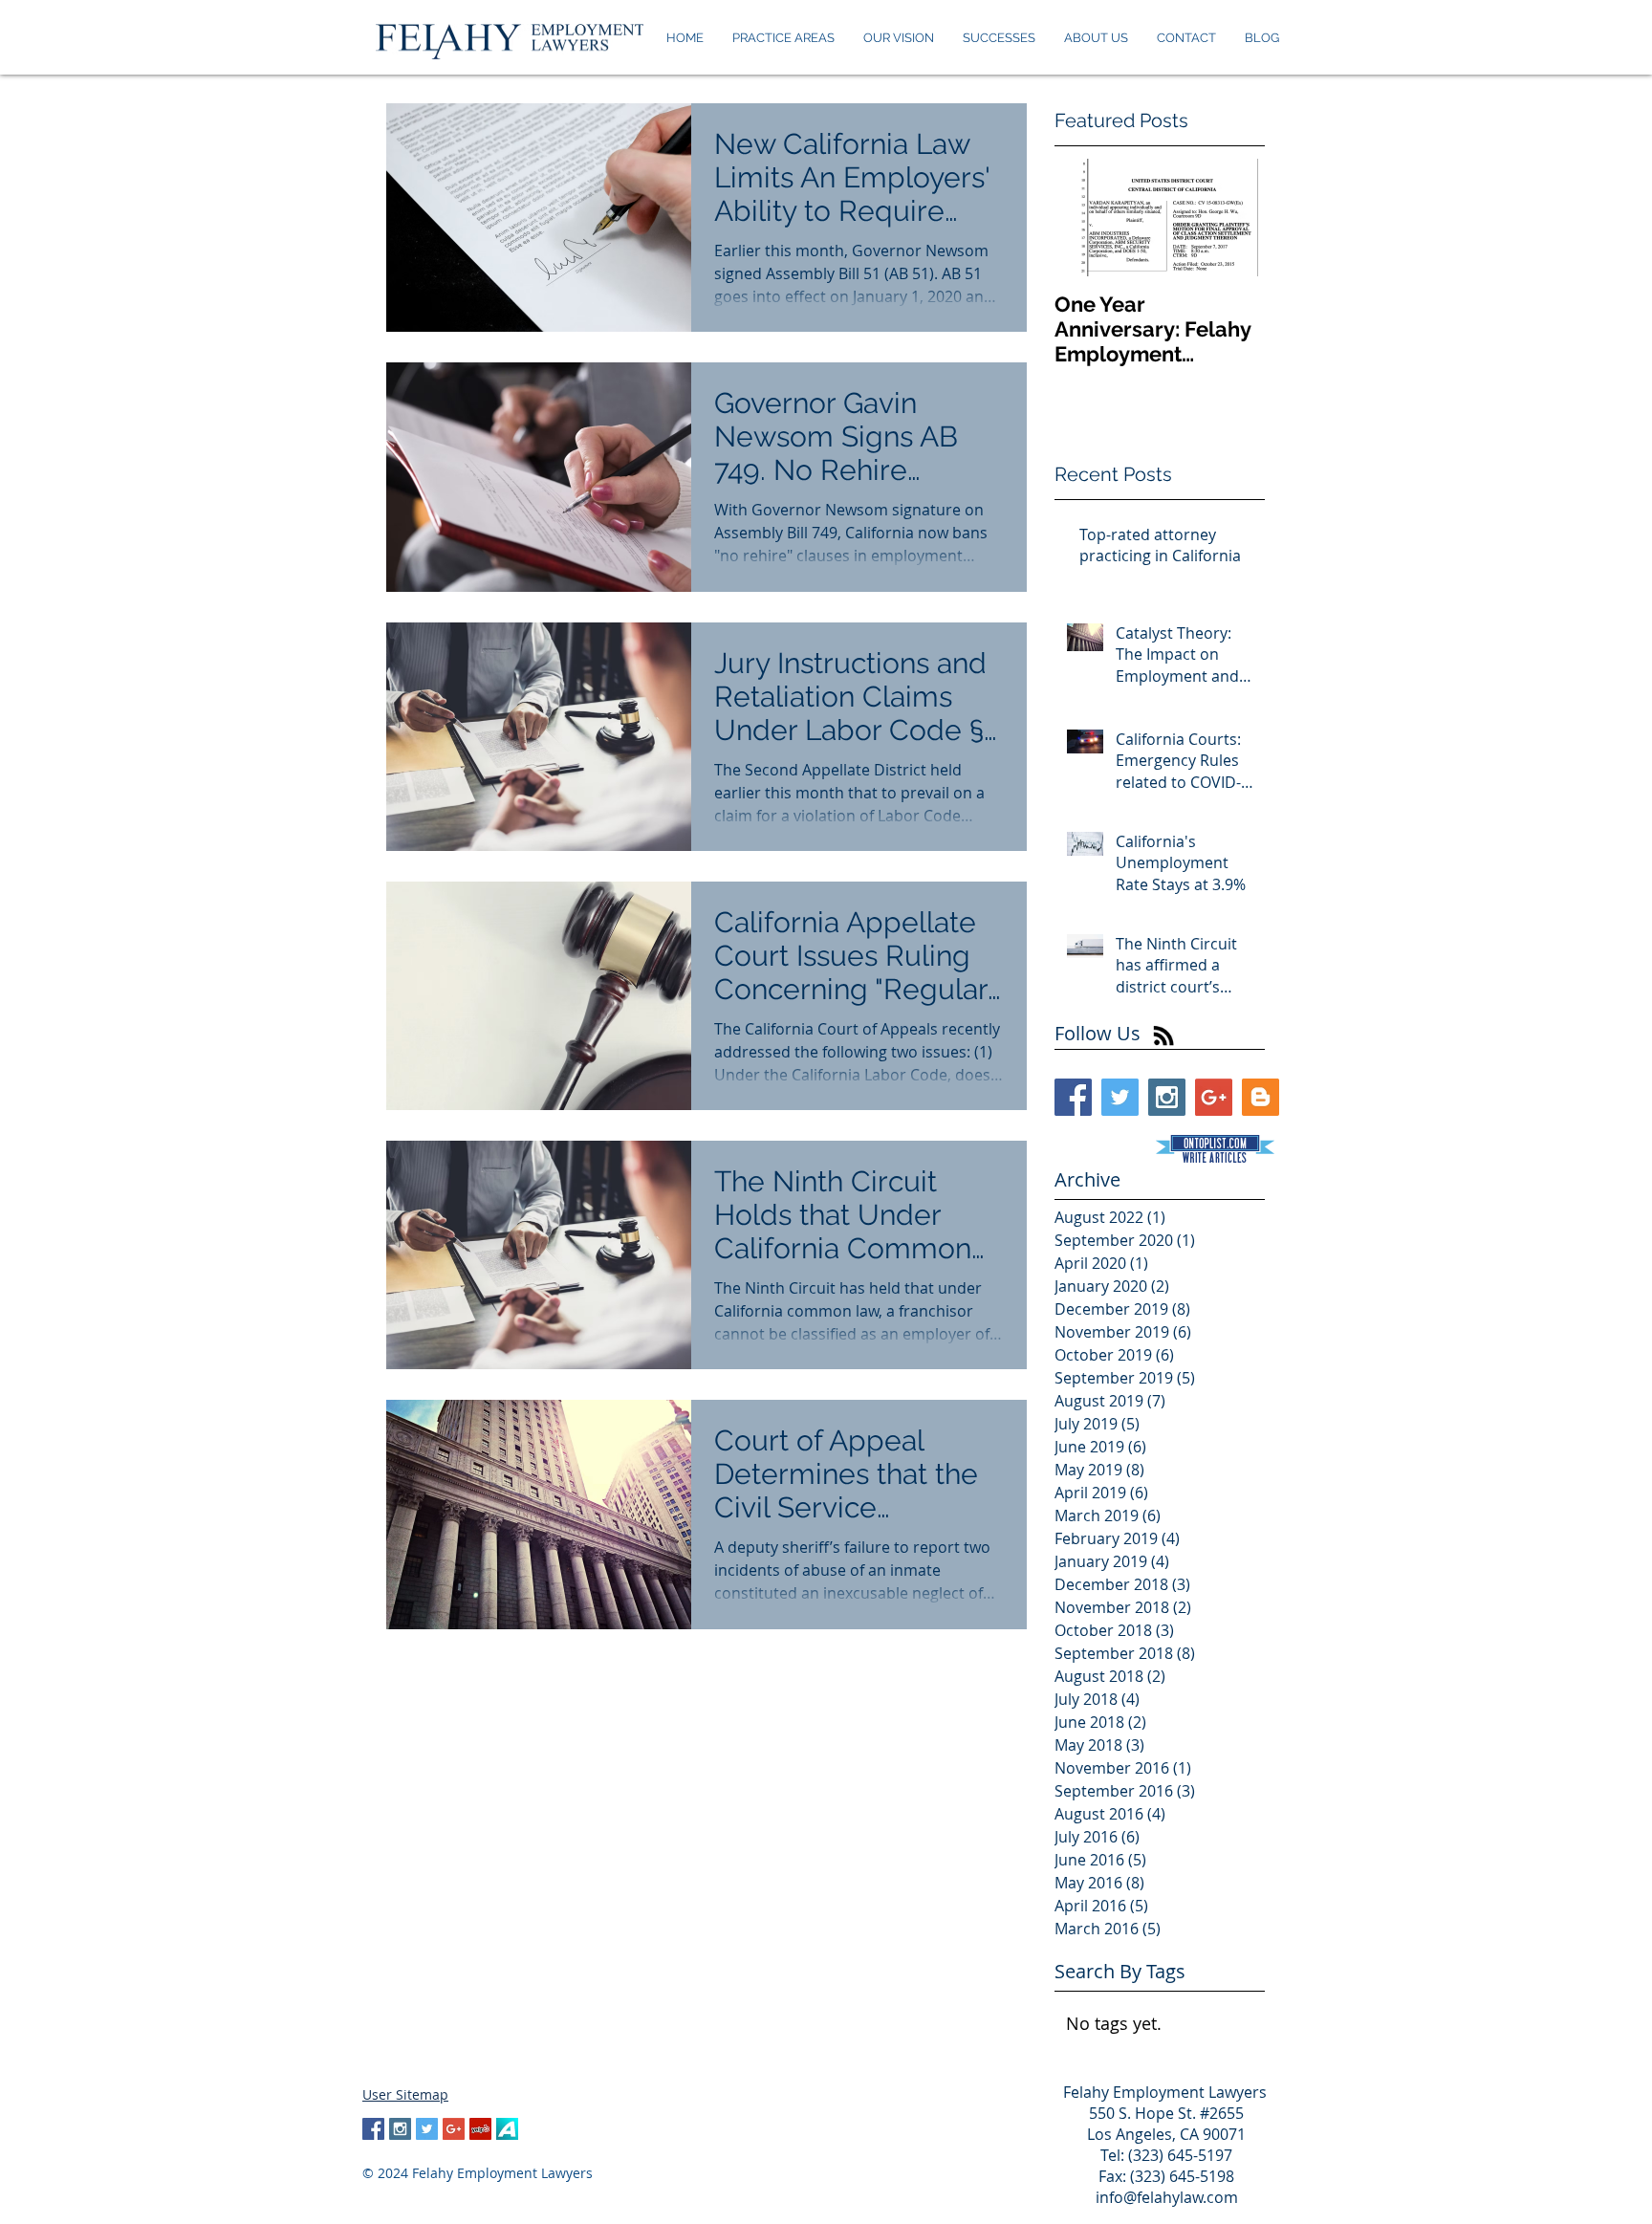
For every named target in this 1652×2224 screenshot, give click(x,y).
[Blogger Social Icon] (1261, 1097)
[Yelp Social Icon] (480, 2129)
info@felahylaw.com (1167, 2197)
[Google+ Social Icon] (1214, 1097)
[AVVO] (507, 2129)
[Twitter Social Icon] (1120, 1097)
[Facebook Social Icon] (1073, 1097)
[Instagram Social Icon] (1167, 1097)
